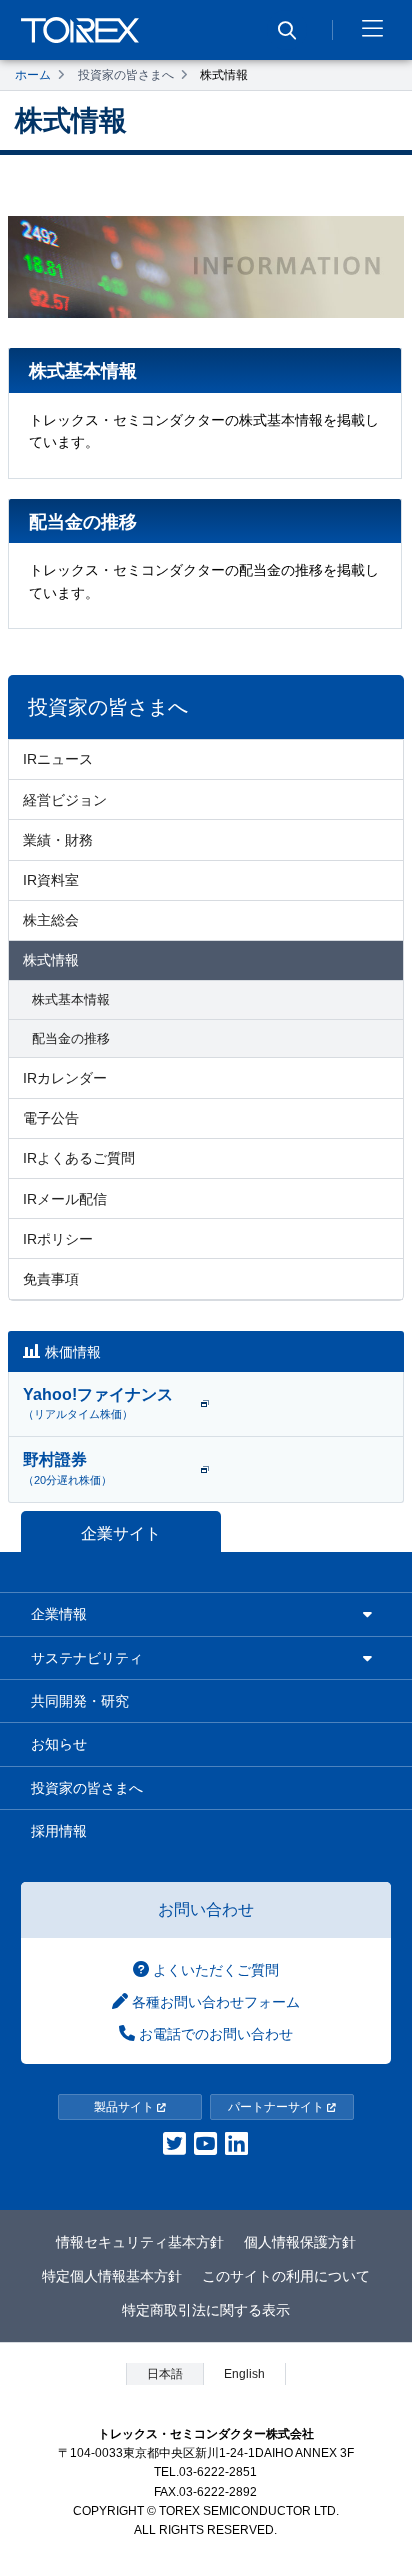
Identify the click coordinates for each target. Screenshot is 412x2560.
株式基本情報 (71, 999)
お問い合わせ (206, 1909)
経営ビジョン (65, 800)
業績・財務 (58, 840)
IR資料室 (51, 880)
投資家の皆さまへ (126, 75)
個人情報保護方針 (300, 2242)
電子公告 (51, 1118)
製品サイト (125, 2107)
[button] (372, 30)
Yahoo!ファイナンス (98, 1403)
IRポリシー (58, 1239)
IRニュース (58, 759)
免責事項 (51, 1279)
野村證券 (67, 1468)
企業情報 (59, 1614)
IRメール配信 (65, 1199)
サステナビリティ (87, 1658)
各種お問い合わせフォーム (214, 2002)
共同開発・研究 (80, 1701)
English (244, 2374)
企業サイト (121, 1533)
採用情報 (59, 1831)
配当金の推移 (71, 1038)
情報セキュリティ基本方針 (140, 2242)
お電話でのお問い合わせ (214, 2034)
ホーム (33, 75)
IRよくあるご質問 (79, 1158)
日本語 (165, 2374)
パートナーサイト (277, 2107)
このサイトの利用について (286, 2276)
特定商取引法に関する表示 (206, 2310)
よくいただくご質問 (214, 1970)
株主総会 (51, 920)
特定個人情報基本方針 (112, 2276)
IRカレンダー (65, 1078)
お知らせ (59, 1744)
